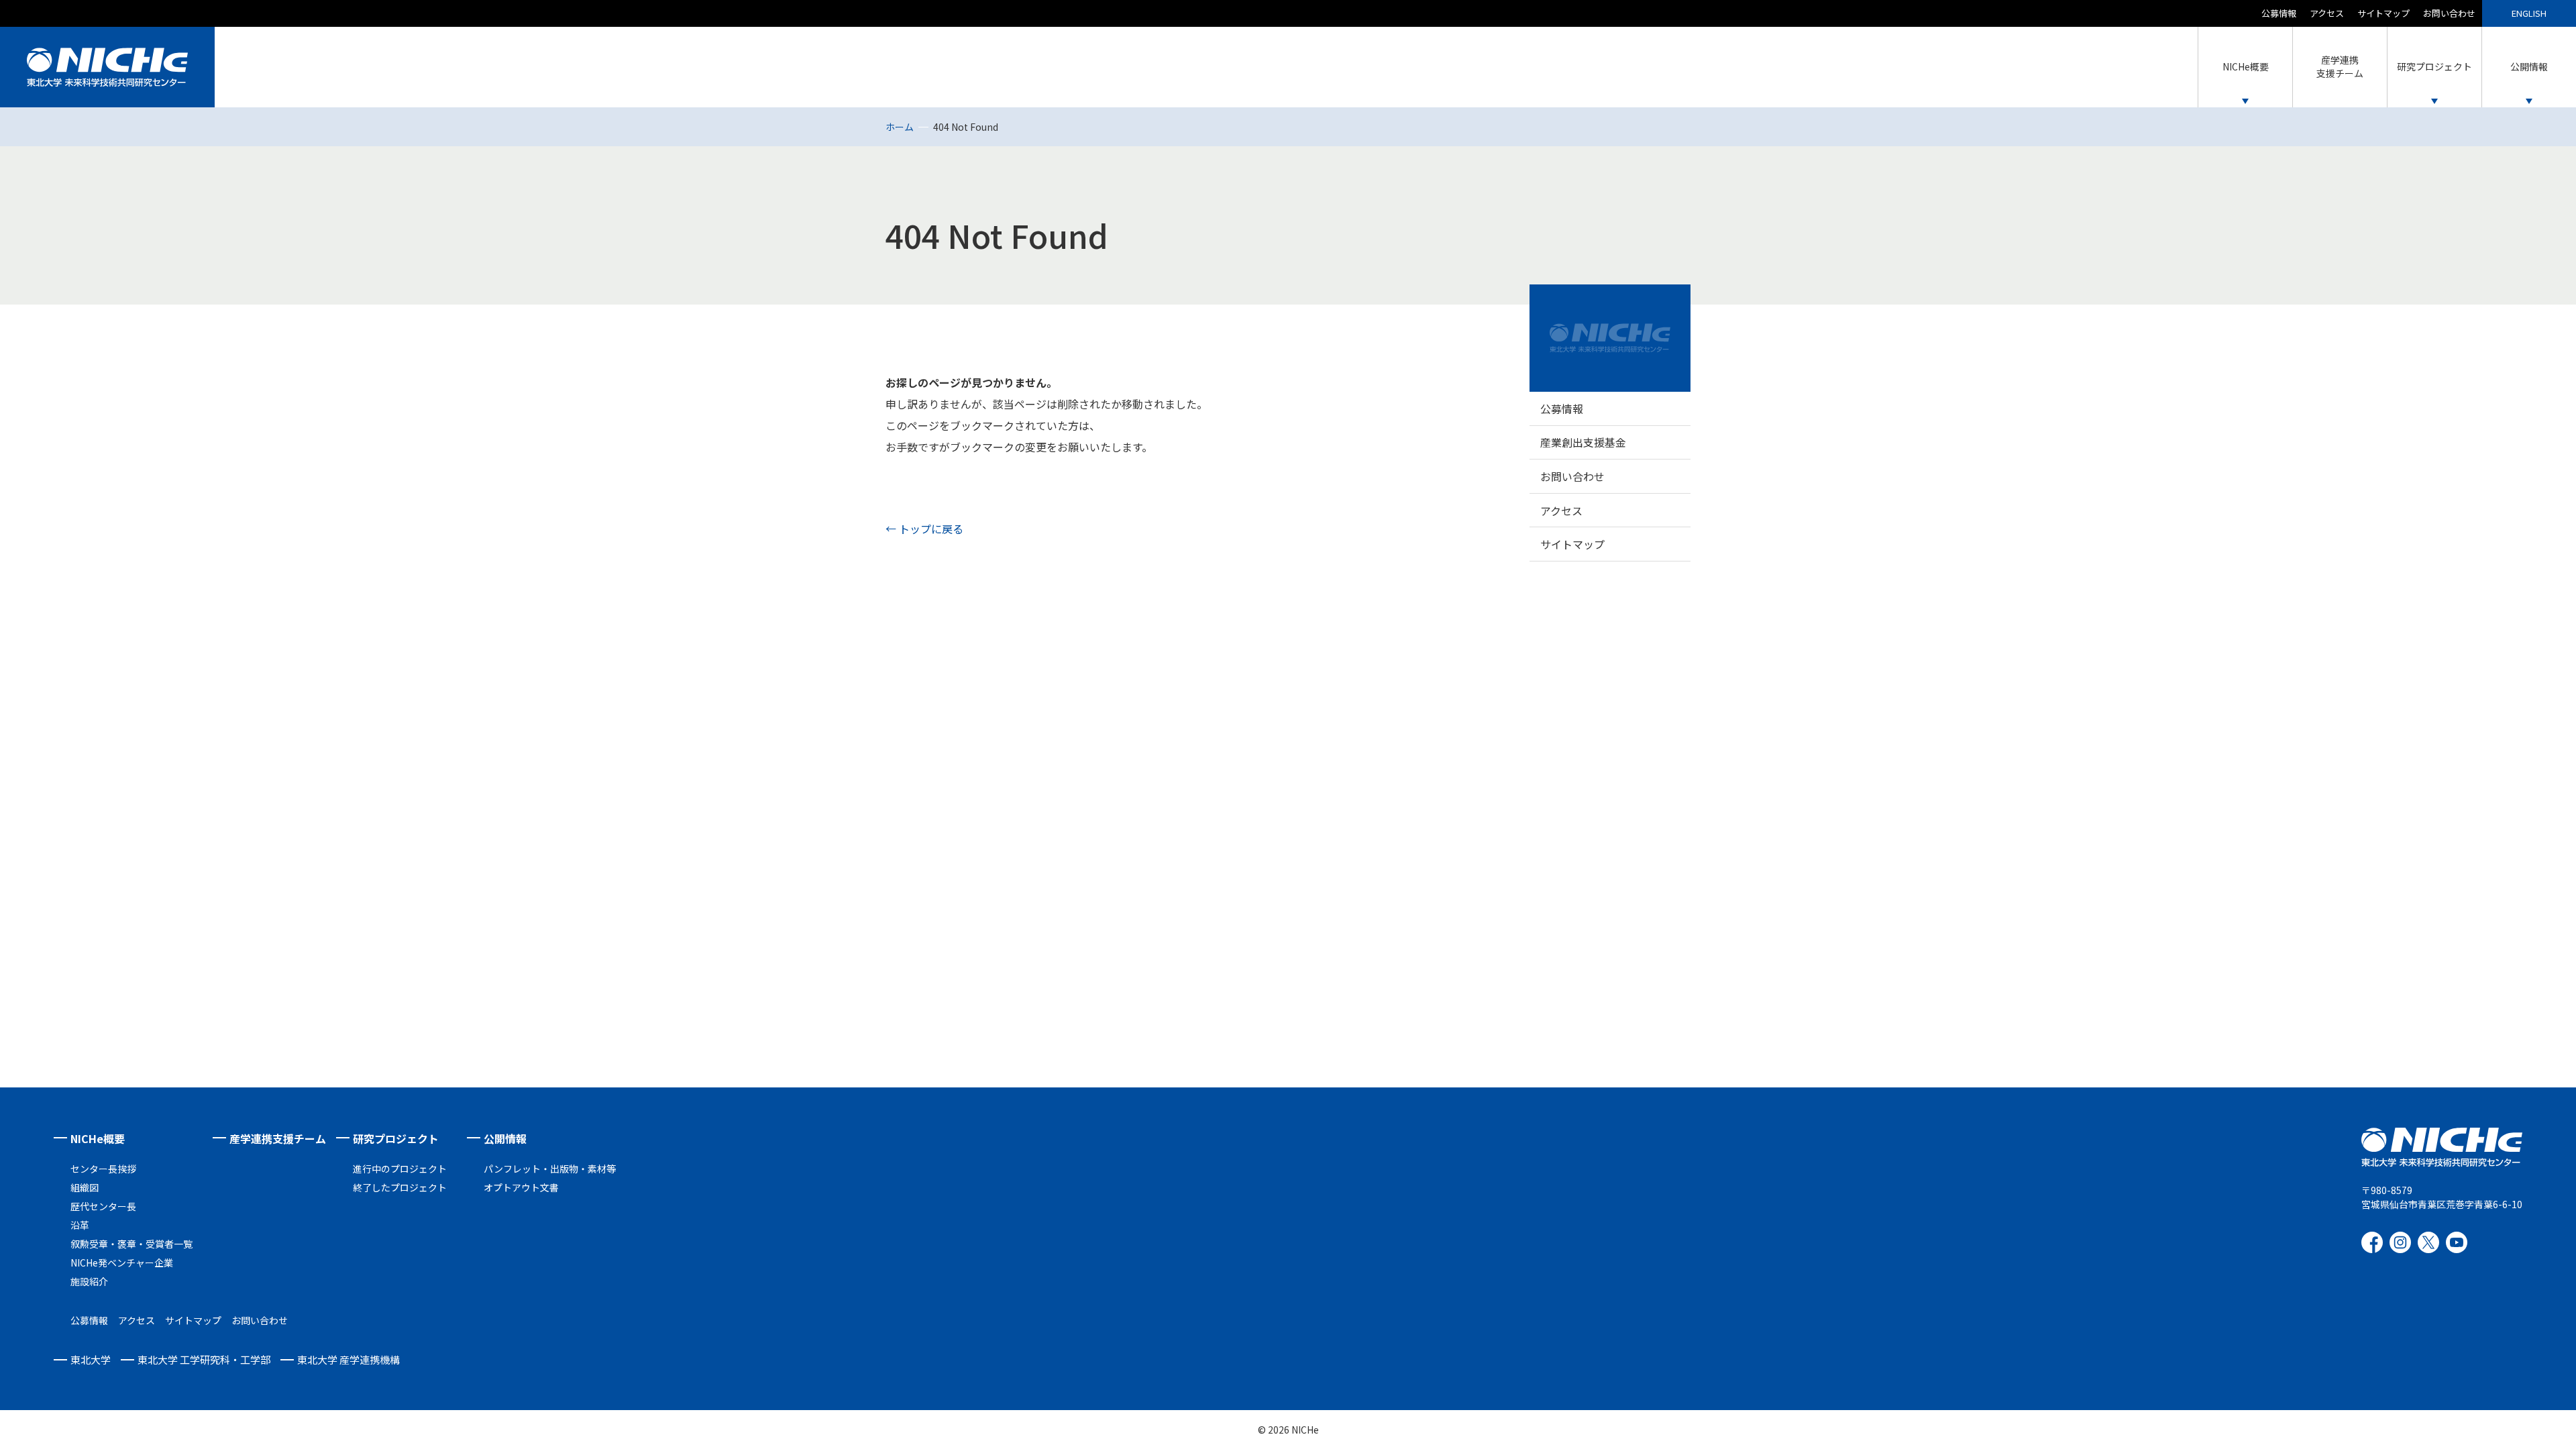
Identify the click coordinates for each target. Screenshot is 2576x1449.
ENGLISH (2529, 13)
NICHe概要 (98, 1138)
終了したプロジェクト (400, 1187)
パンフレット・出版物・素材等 (550, 1169)
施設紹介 (89, 1281)
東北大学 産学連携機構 (348, 1359)
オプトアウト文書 (521, 1187)
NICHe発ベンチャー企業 (122, 1263)
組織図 (85, 1187)
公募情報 (2279, 13)
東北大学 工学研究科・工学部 (204, 1359)
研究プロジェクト (396, 1138)
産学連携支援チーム (278, 1138)
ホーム (900, 127)
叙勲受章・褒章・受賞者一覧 (131, 1244)
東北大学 (91, 1359)
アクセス (2327, 13)
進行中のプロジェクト (400, 1169)
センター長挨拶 (103, 1169)
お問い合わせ (2449, 13)
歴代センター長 (103, 1206)
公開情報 (505, 1138)
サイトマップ (2383, 13)
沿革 (80, 1225)
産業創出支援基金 (1583, 442)
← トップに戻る (924, 529)
